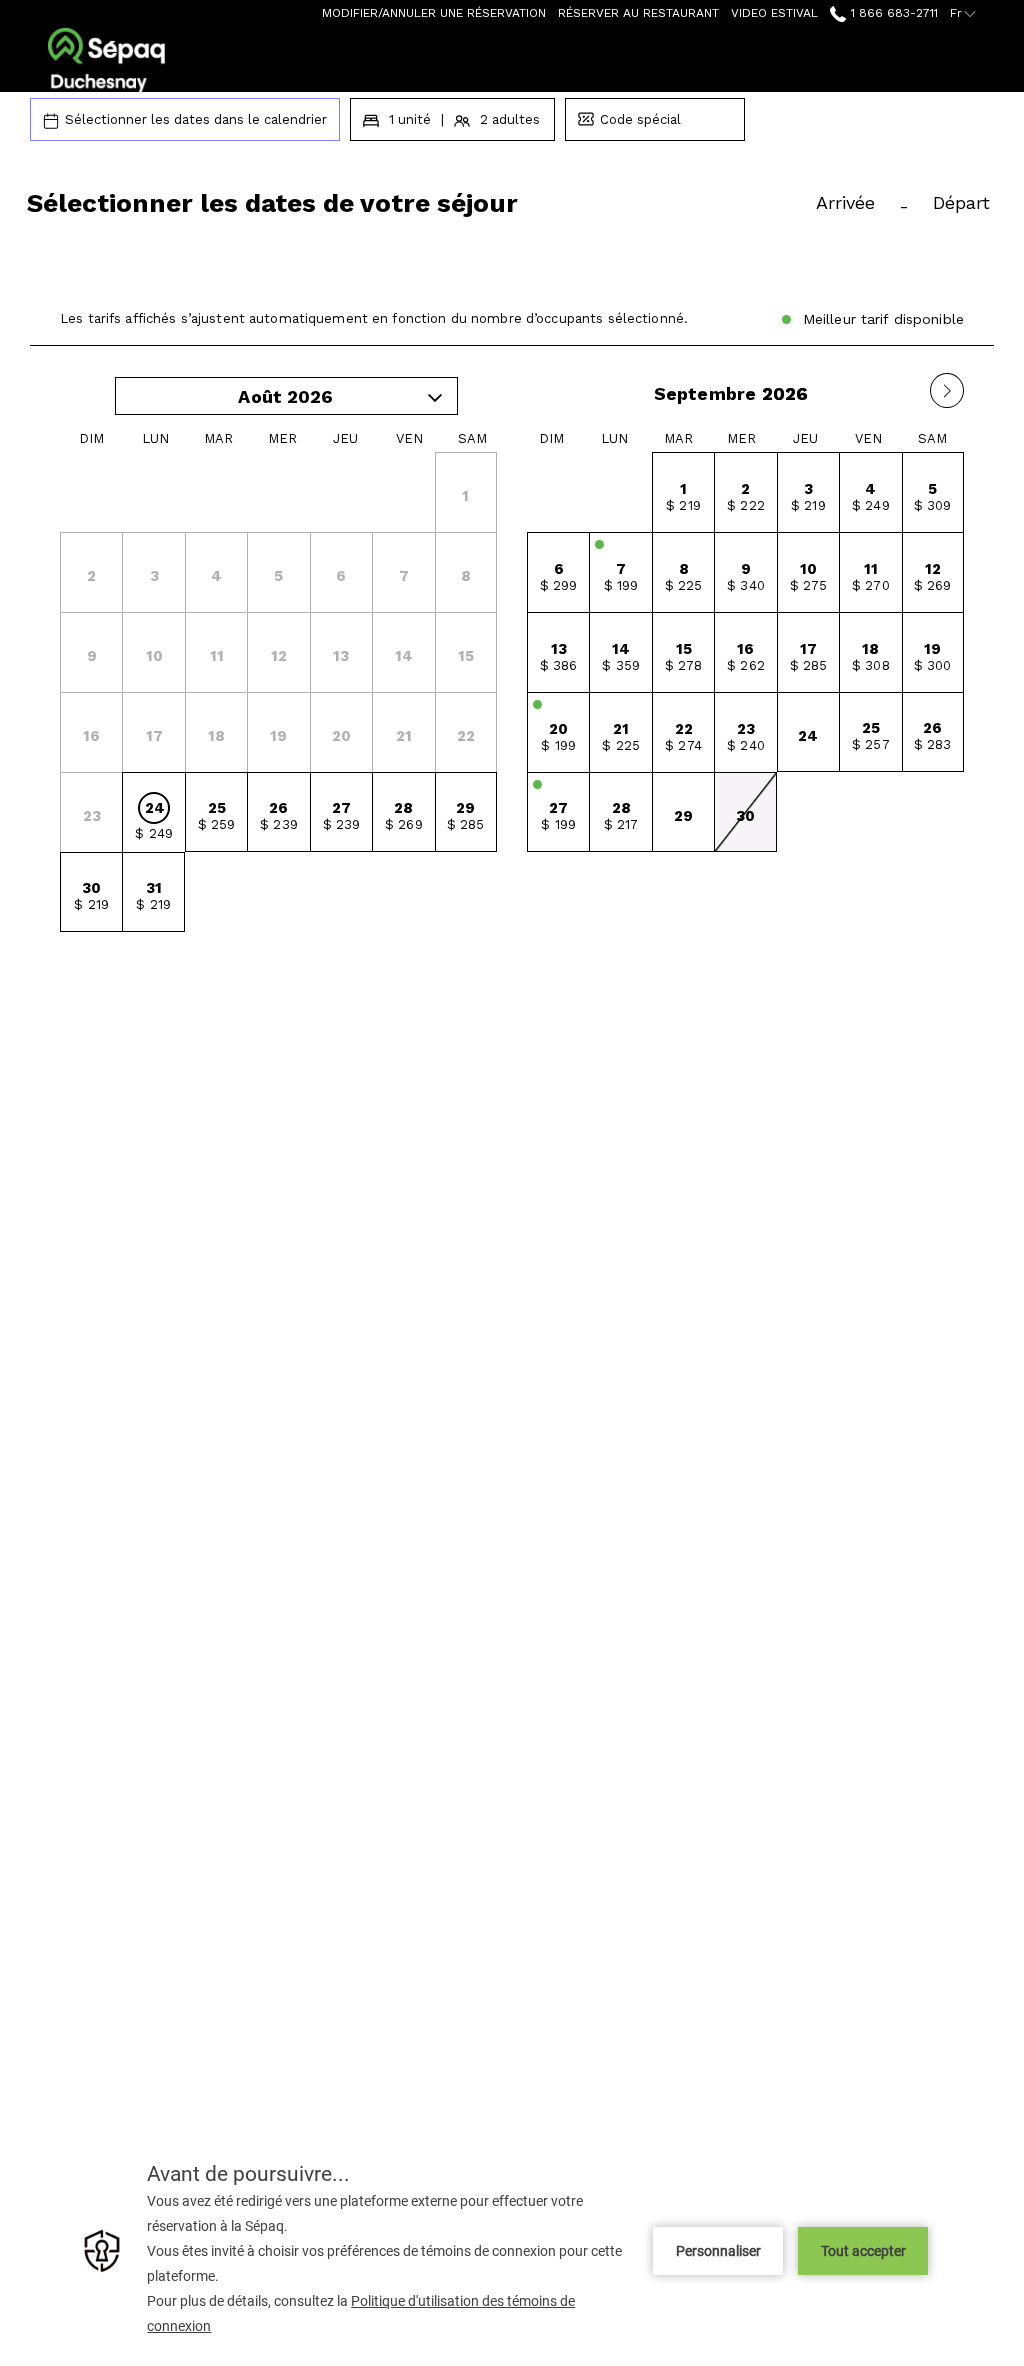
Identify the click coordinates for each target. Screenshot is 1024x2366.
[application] (512, 2250)
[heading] (347, 211)
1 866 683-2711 (892, 13)
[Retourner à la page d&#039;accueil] (106, 60)
